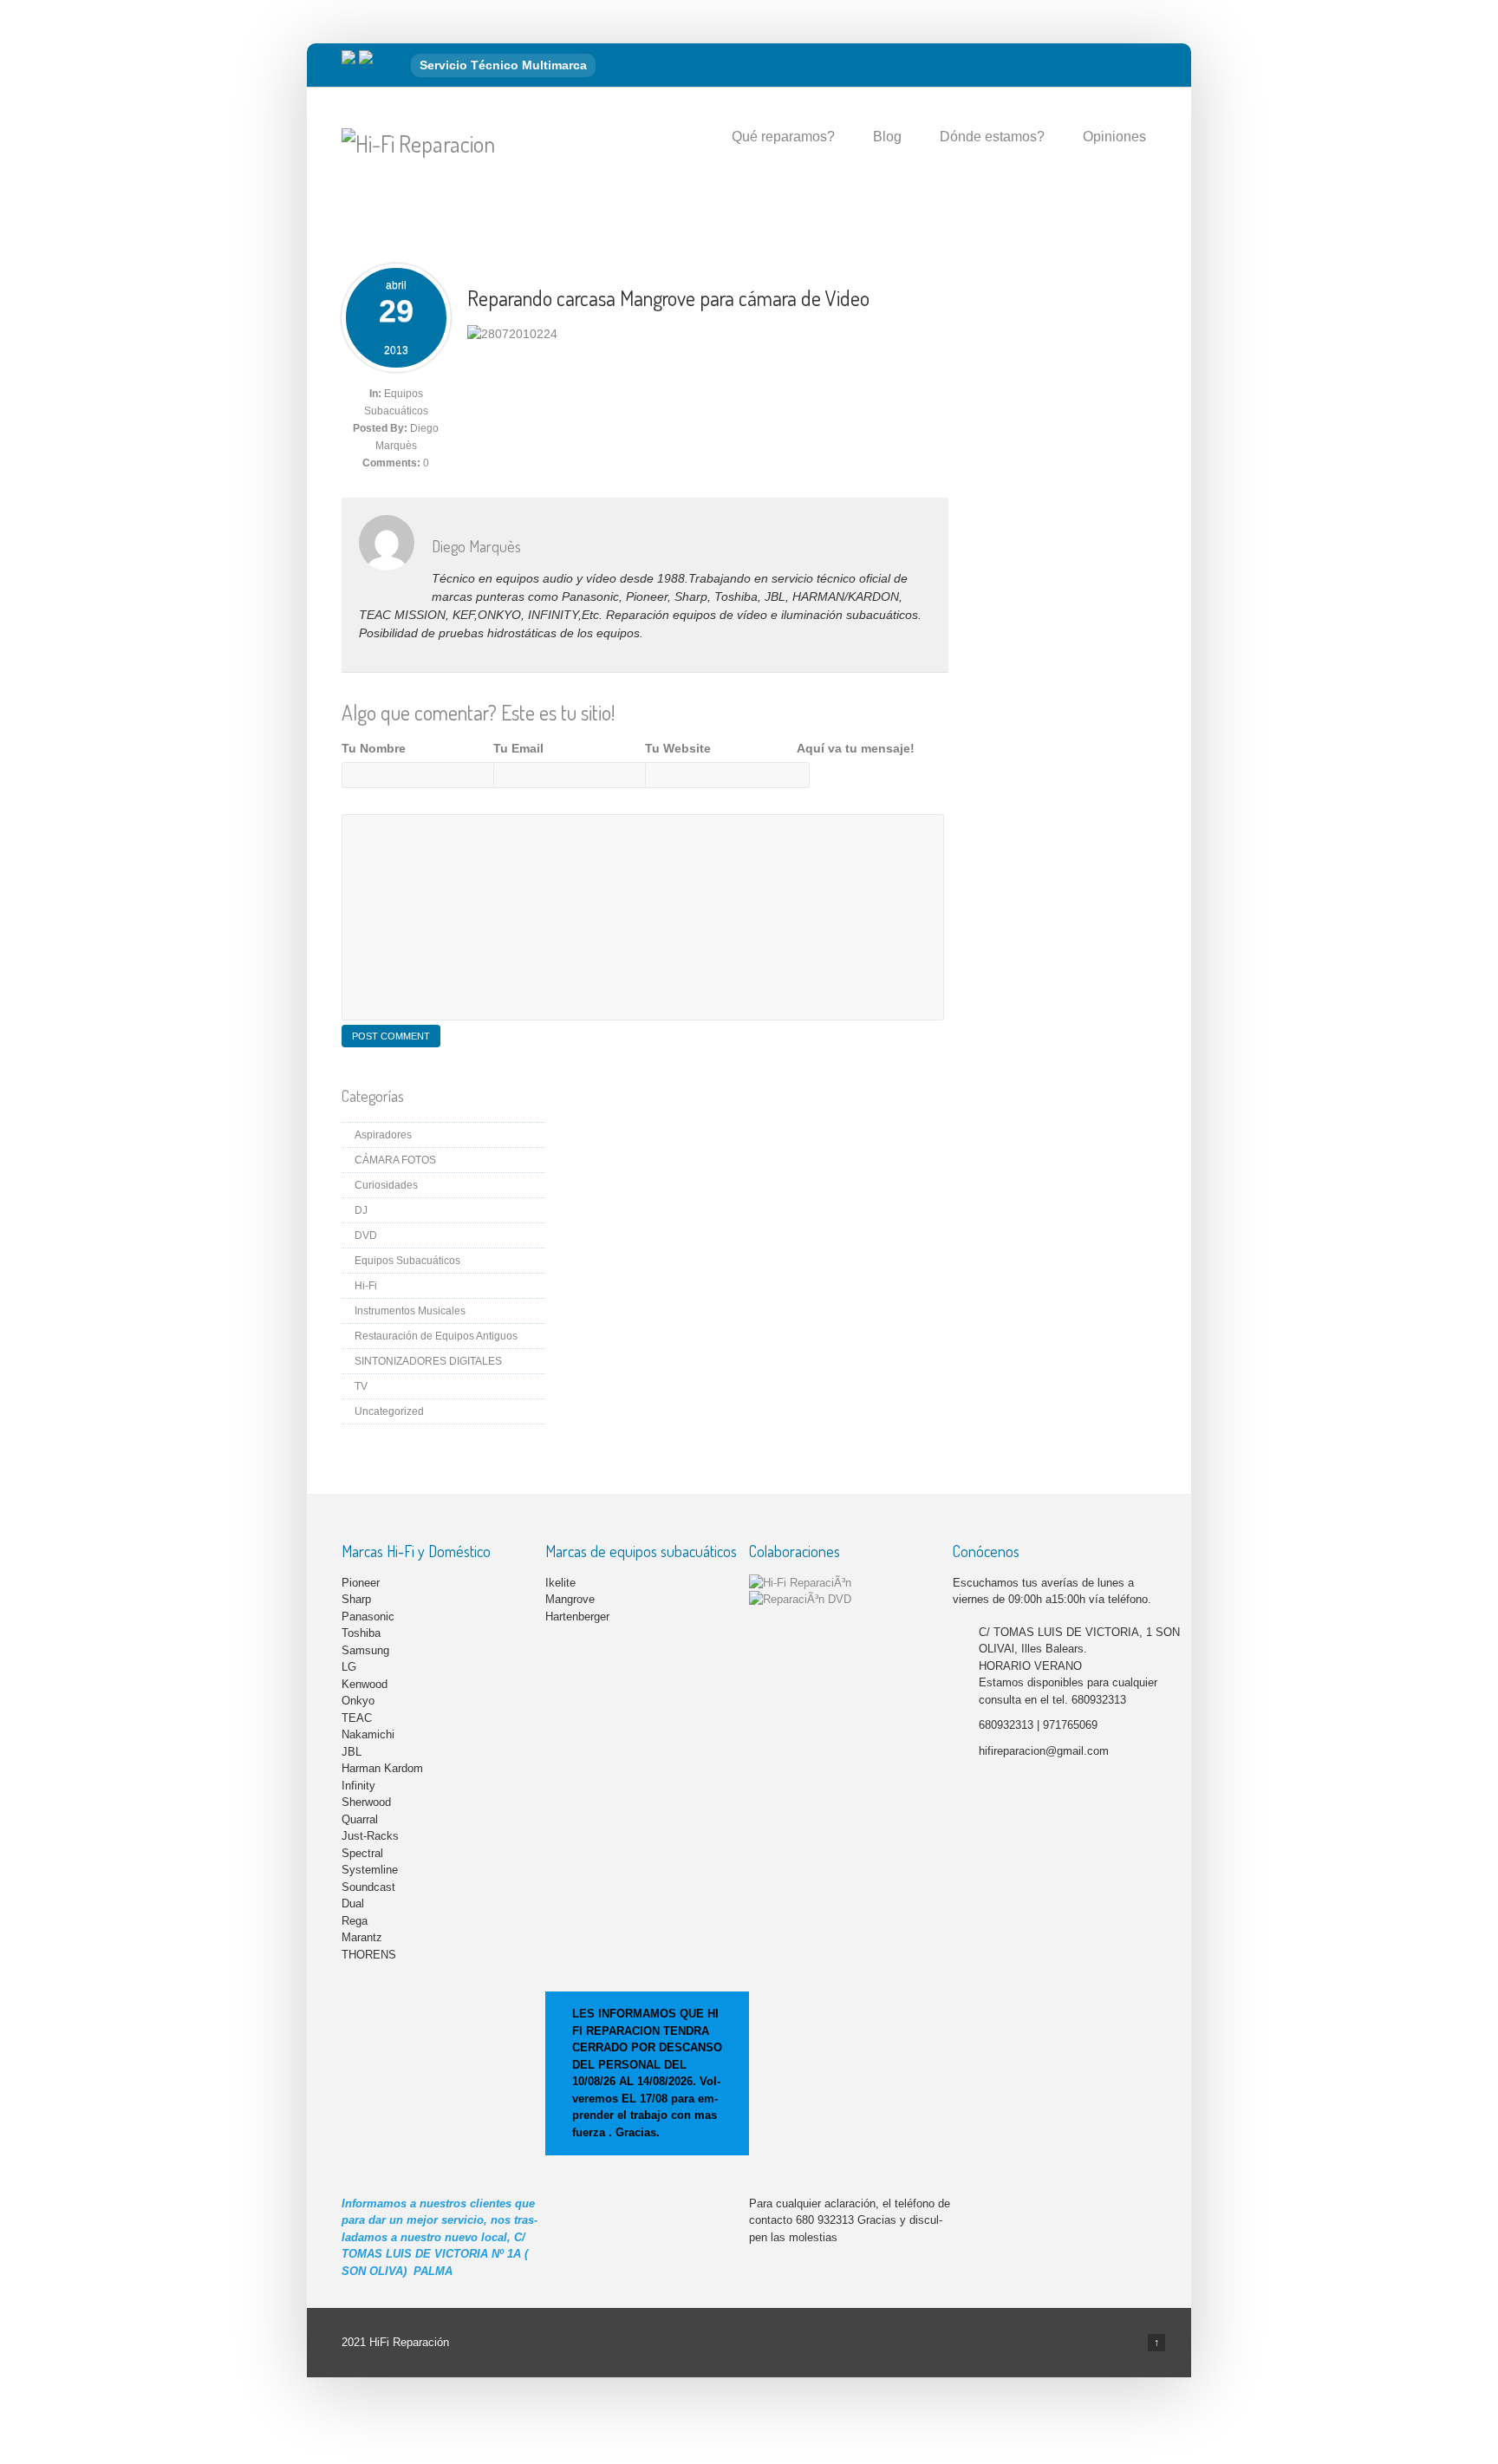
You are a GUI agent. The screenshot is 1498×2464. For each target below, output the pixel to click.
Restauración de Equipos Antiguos (436, 1336)
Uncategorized (389, 1411)
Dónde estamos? (992, 137)
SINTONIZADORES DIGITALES (428, 1361)
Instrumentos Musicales (410, 1311)
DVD (366, 1235)
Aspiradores (383, 1135)
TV (361, 1386)
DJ (361, 1210)
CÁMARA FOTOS (395, 1160)
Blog (887, 137)
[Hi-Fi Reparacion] (418, 143)
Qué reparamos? (783, 137)
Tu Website (678, 748)
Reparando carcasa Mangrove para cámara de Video (668, 298)
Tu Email (518, 748)
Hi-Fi (366, 1286)
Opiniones (1114, 137)
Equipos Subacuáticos (407, 1261)
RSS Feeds (1138, 66)
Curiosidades (386, 1185)
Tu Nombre (374, 748)
